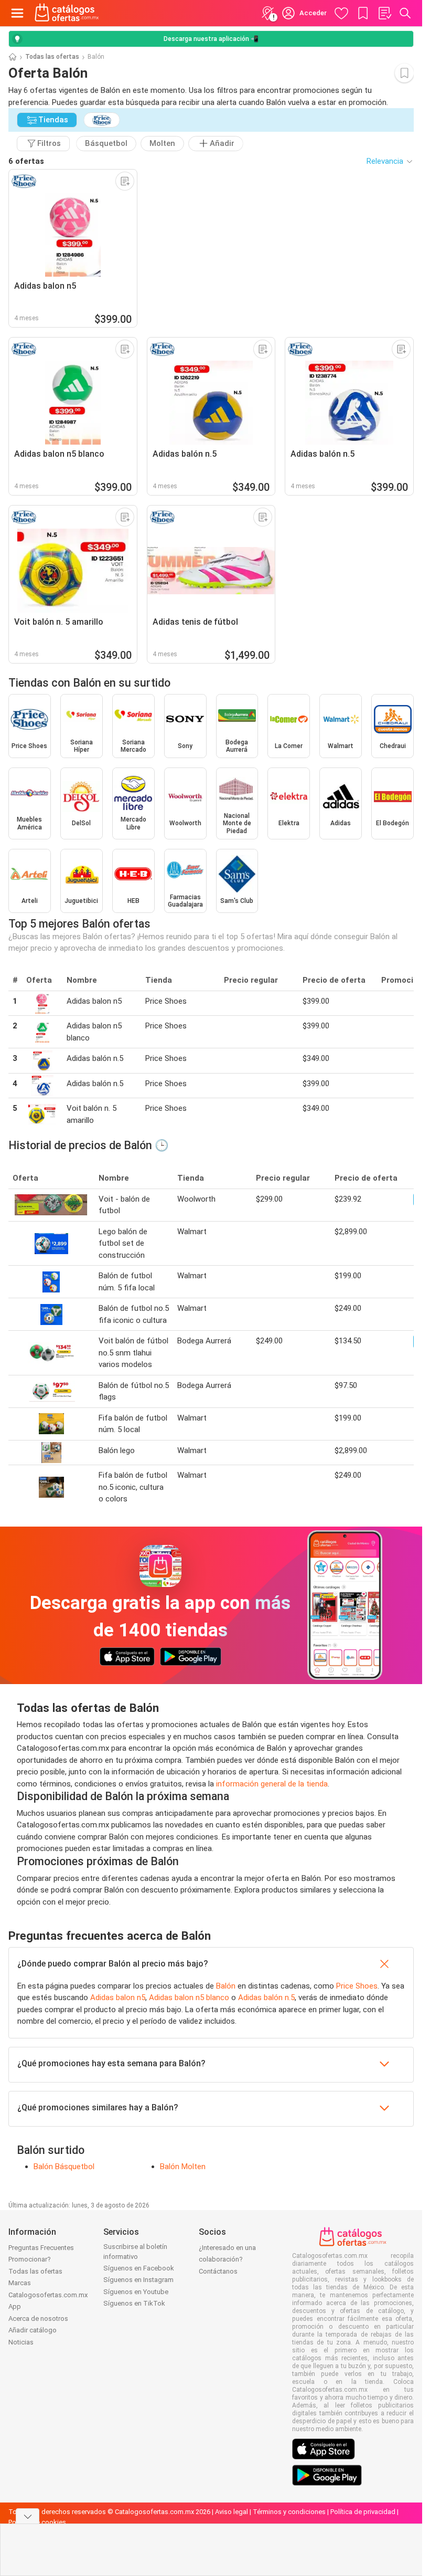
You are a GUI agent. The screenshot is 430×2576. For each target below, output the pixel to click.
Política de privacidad (363, 2512)
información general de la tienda (272, 1784)
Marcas (20, 2283)
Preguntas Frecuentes (41, 2248)
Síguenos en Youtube (136, 2292)
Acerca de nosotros (38, 2319)
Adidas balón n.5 (266, 1997)
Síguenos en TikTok (134, 2303)
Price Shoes (357, 1986)
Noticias (21, 2342)
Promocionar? (30, 2259)
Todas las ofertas (52, 57)
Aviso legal (232, 2512)
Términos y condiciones (289, 2512)
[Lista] (384, 13)
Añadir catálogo (33, 2330)
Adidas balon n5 (118, 1997)
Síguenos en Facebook (139, 2268)
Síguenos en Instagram (138, 2280)
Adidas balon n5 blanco (189, 1997)
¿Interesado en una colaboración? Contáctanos (227, 2259)
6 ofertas (26, 161)
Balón (226, 1986)
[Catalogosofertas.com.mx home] (67, 13)
